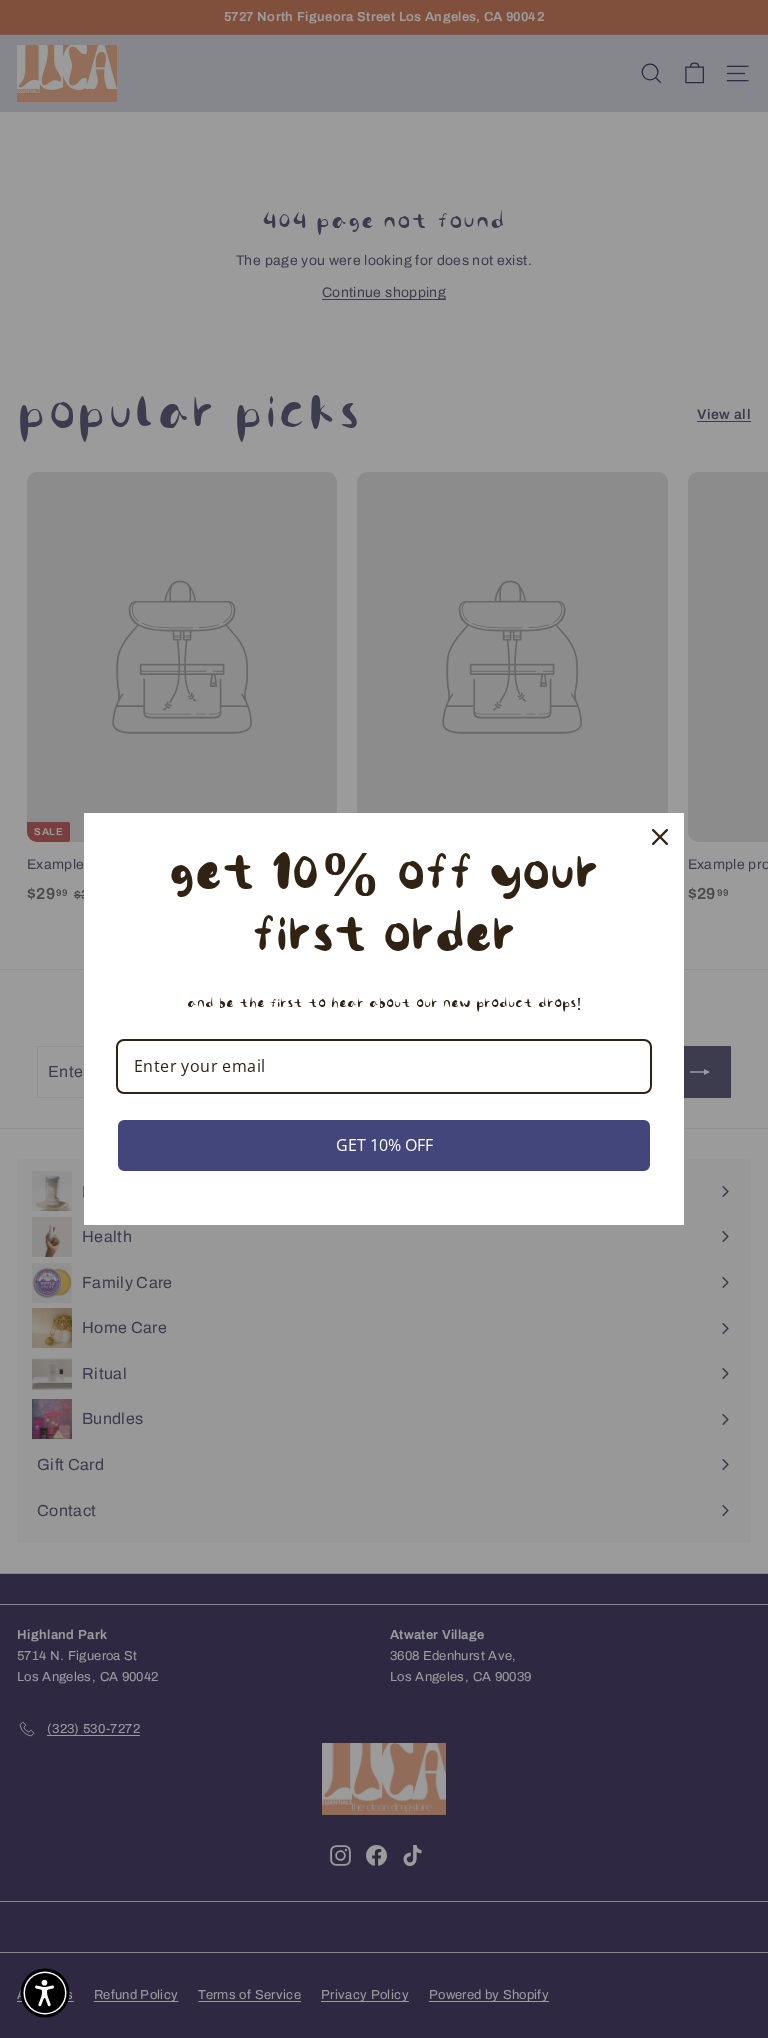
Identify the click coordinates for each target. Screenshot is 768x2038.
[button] (45, 1993)
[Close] (660, 837)
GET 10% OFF (384, 1145)
